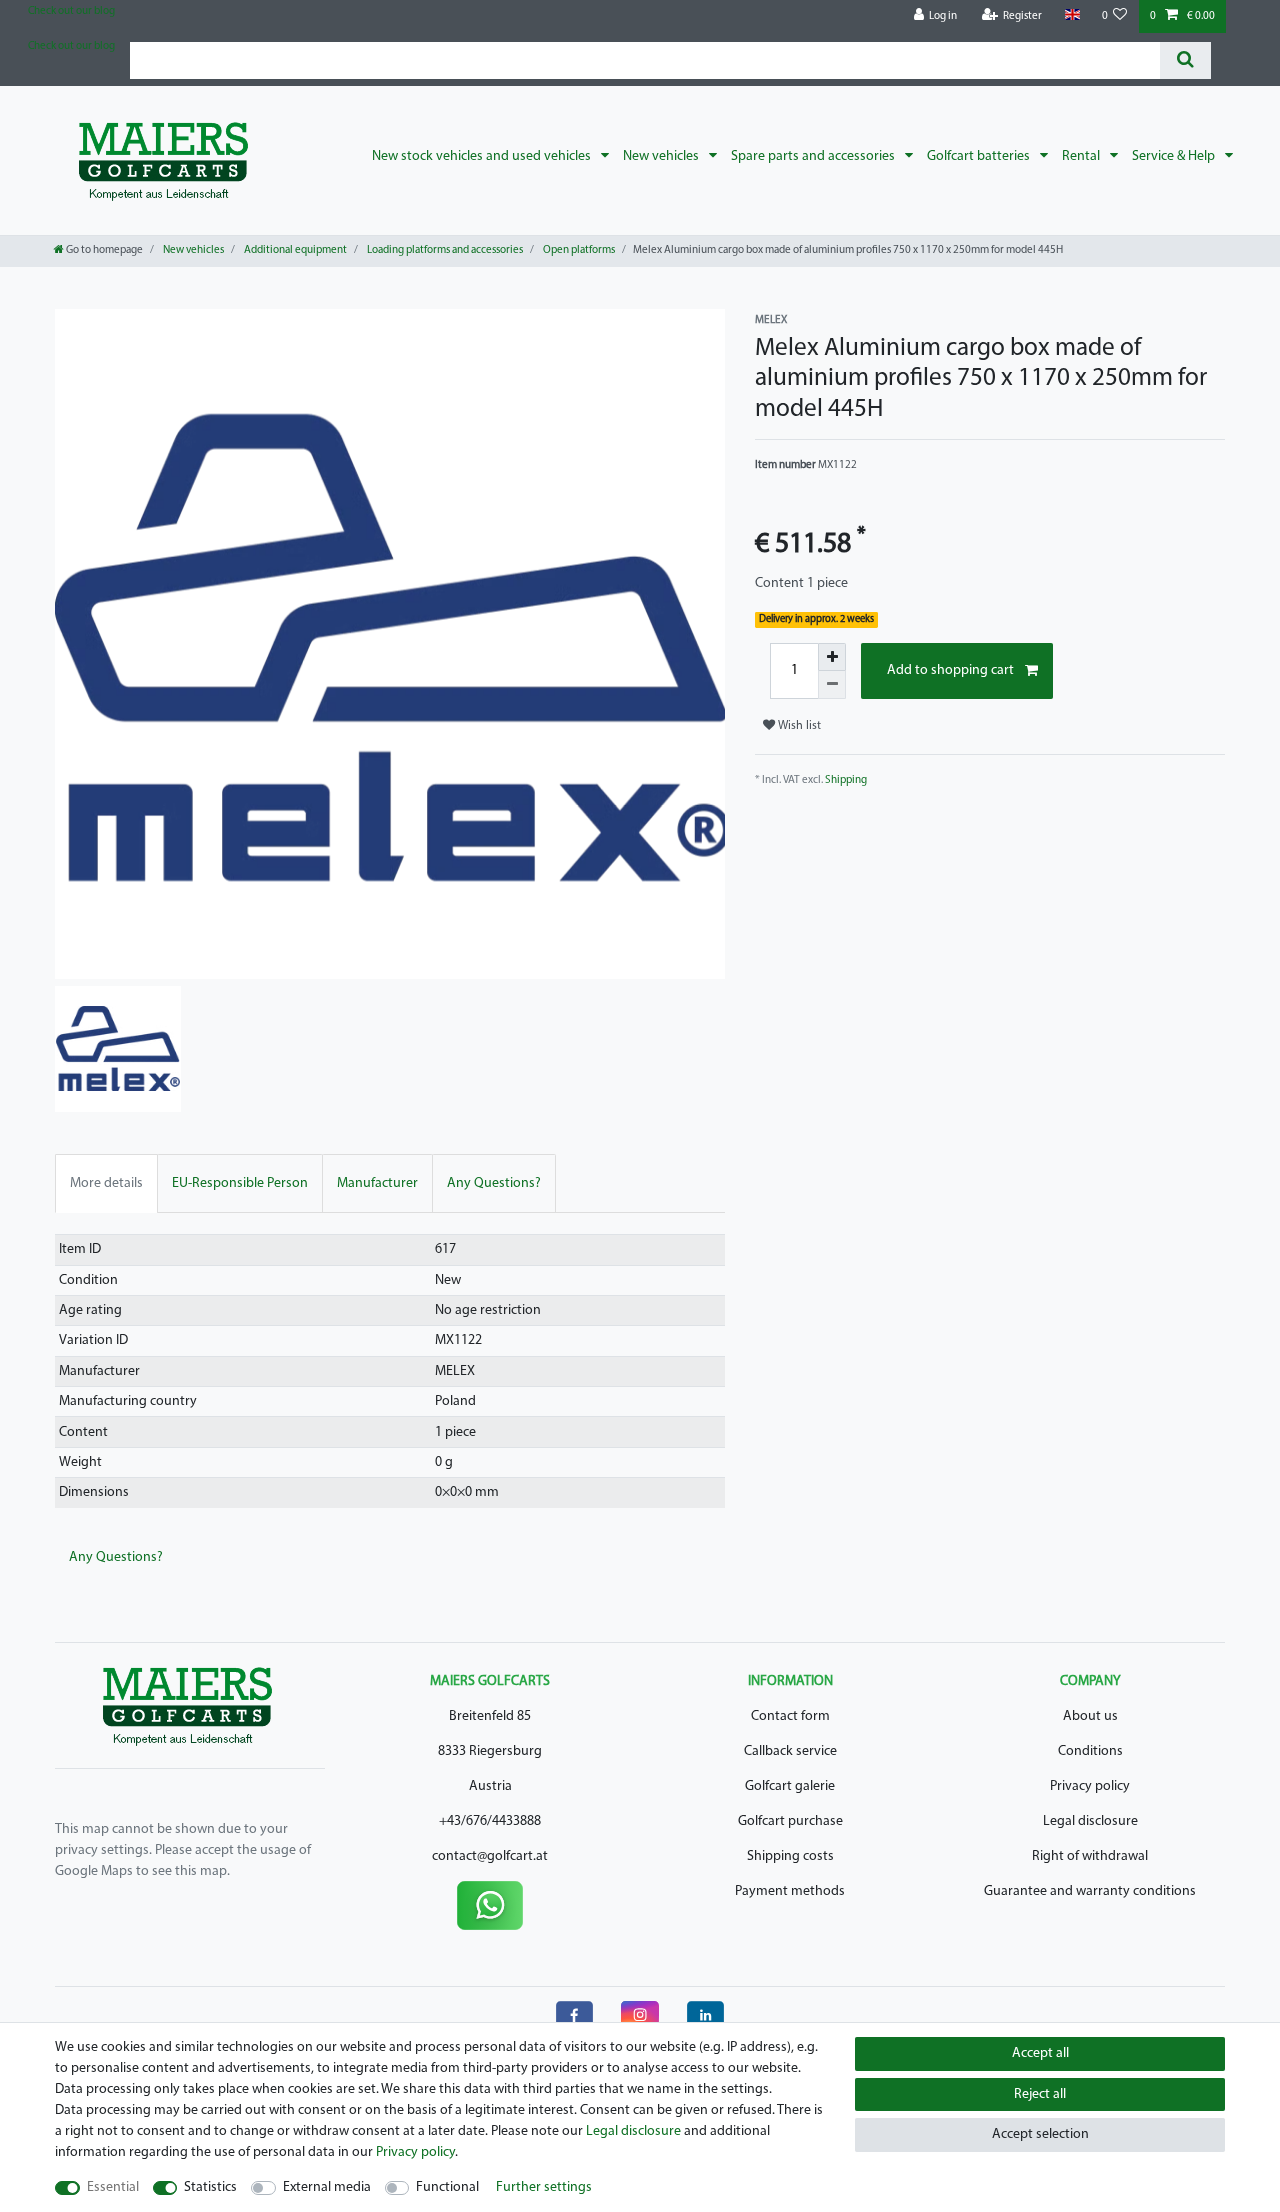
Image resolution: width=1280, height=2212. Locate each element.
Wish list (798, 726)
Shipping (846, 780)
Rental (1082, 156)
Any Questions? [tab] (494, 1183)
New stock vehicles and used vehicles (483, 156)
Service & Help (1175, 156)
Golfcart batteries (980, 156)
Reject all (1040, 2094)
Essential (113, 2187)
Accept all (1040, 2053)
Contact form (790, 1716)
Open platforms (578, 250)
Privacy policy (1090, 1786)
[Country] (1071, 15)
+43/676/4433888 (490, 1821)
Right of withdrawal (1090, 1856)
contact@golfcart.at (490, 1856)
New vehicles (662, 156)
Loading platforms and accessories (444, 250)
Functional (447, 2187)
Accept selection (1040, 2134)
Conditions (1090, 1751)
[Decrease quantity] (832, 685)
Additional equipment (294, 250)
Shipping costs (790, 1856)
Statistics (210, 2187)
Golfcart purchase (790, 1821)
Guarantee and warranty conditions (1090, 1891)
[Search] (1185, 60)
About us (1090, 1716)
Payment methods (790, 1891)
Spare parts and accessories (814, 156)
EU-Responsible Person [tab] (240, 1183)
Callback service (790, 1751)
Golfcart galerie (790, 1786)
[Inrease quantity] (832, 657)
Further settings (544, 2187)
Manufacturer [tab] (377, 1183)
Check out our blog (71, 11)
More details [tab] (106, 1183)
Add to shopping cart (950, 670)
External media (327, 2187)
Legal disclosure (1090, 1821)
